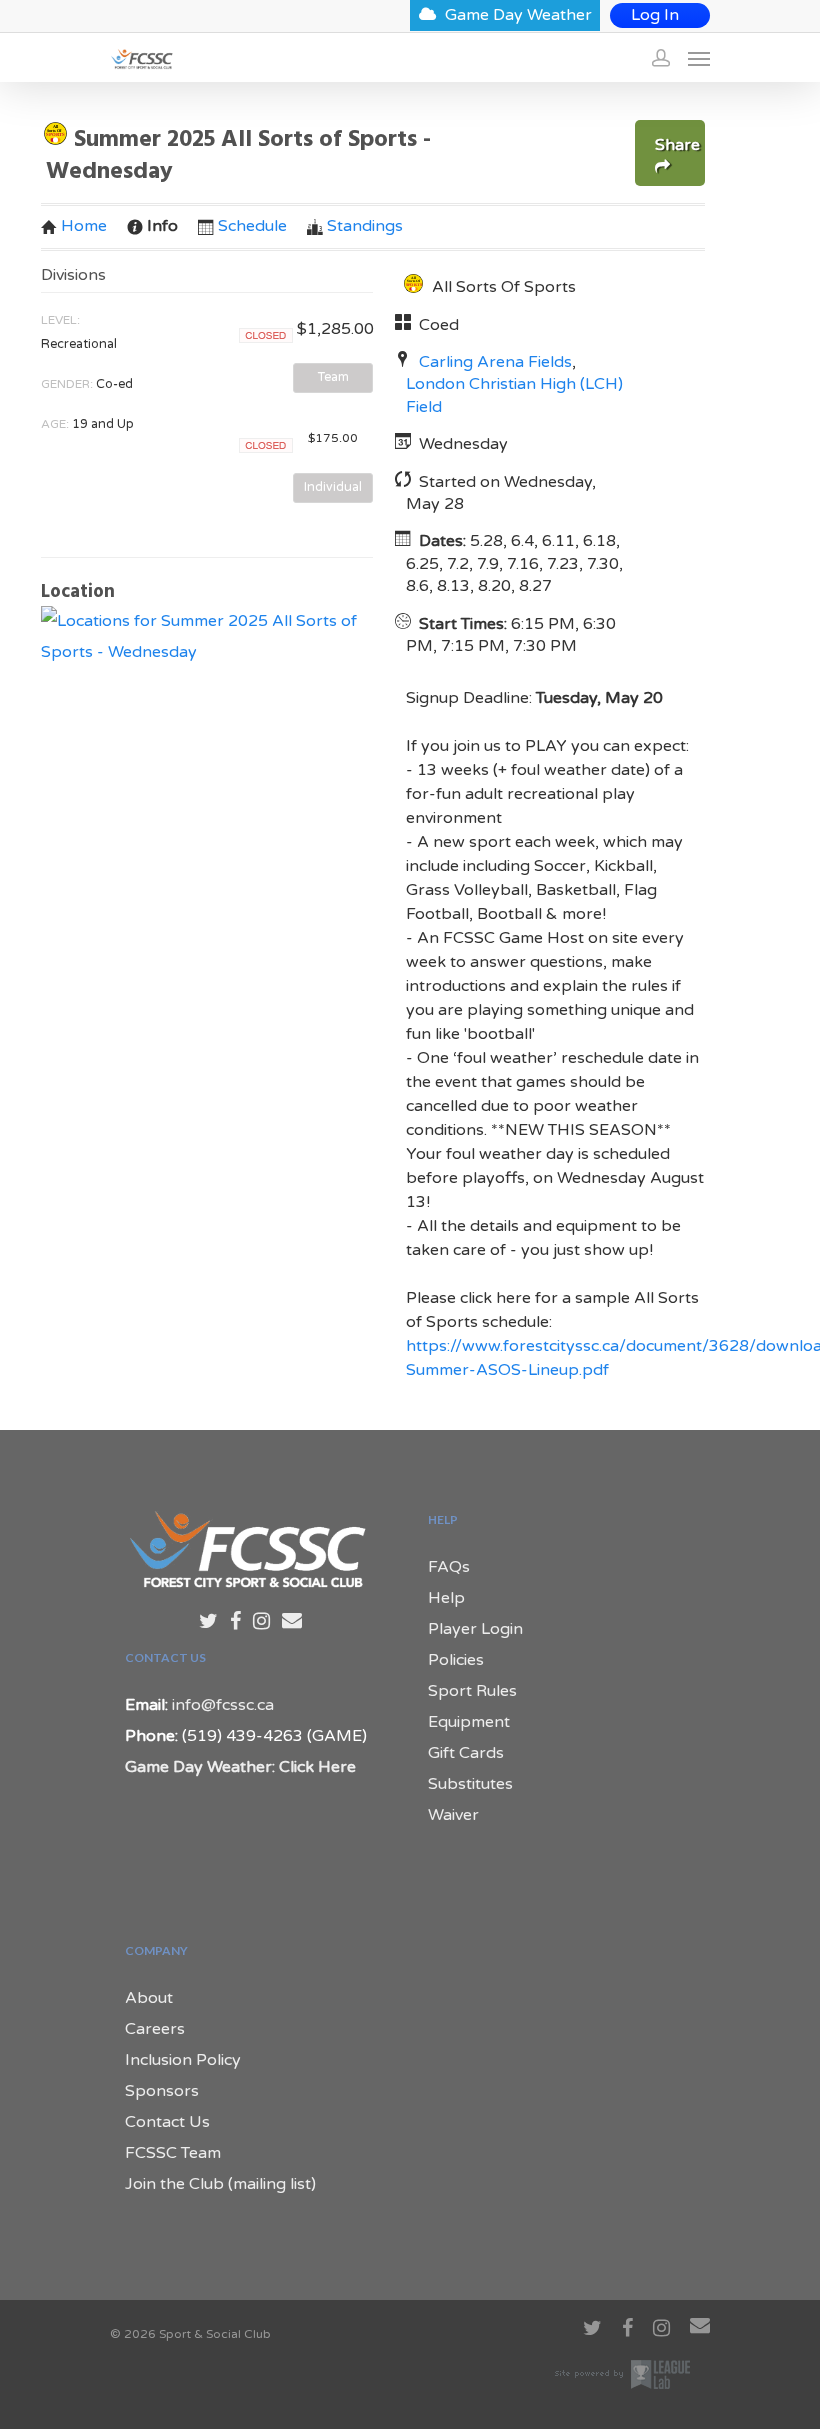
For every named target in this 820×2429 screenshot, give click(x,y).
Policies (456, 1660)
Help (446, 1598)
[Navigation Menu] (699, 58)
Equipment (469, 1722)
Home (84, 226)
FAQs (449, 1567)
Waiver (453, 1815)
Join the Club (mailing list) (220, 2184)
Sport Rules (472, 1691)
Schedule (252, 226)
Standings (365, 226)
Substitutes (470, 1784)
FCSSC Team (173, 2153)
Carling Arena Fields (495, 362)
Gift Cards (466, 1753)
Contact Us (167, 2122)
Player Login (475, 1629)
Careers (155, 2029)
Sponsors (162, 2091)
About (149, 1998)
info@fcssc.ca (223, 1705)
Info (162, 226)
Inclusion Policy (183, 2060)
